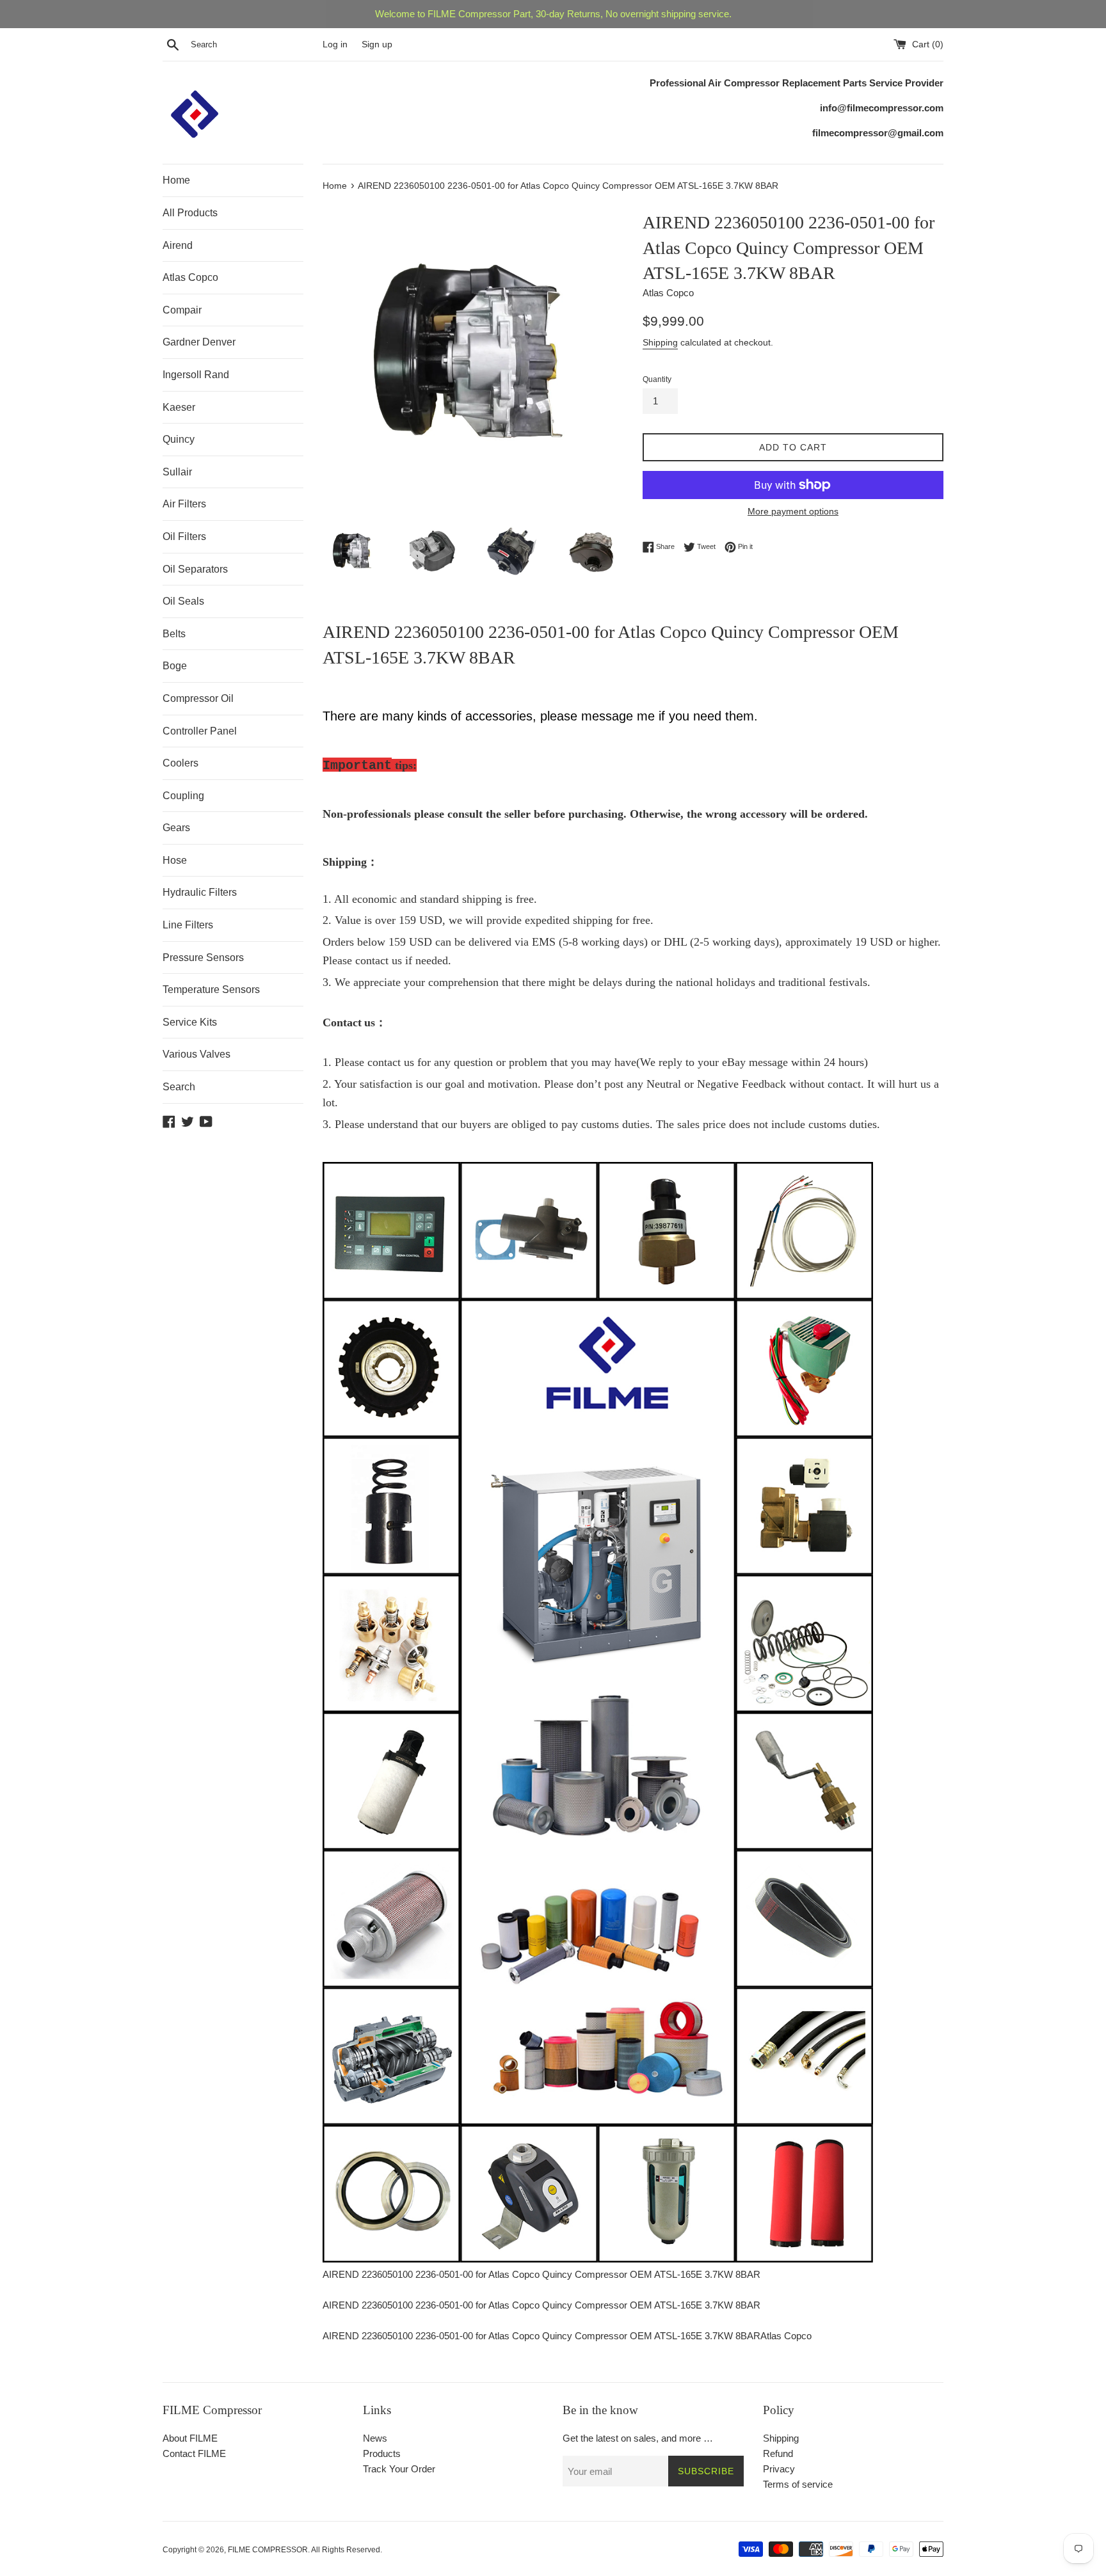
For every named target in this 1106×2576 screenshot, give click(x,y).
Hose (175, 860)
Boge (175, 666)
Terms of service (798, 2484)
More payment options (793, 511)
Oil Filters (184, 537)
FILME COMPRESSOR (268, 2550)
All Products (190, 213)
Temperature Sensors (211, 990)
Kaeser (179, 407)
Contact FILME (194, 2453)
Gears (176, 828)
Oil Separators (195, 569)
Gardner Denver (199, 342)
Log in (335, 44)
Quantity (657, 379)
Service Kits (190, 1022)
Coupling (183, 796)
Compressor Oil (198, 698)
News (375, 2438)
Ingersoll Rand (196, 375)
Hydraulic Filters (200, 892)
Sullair (177, 472)
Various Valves (196, 1054)
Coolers (180, 763)
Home (176, 180)
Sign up (377, 44)
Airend (178, 245)
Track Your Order (399, 2469)
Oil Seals (183, 601)
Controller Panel (200, 731)
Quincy (179, 439)
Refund (778, 2453)
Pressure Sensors (203, 958)
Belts (174, 634)
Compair (182, 310)
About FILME (190, 2438)
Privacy (779, 2469)
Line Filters (188, 925)
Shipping (660, 342)
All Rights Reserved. (347, 2550)
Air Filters (184, 504)
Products (382, 2453)
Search (179, 1087)
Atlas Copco (190, 277)
